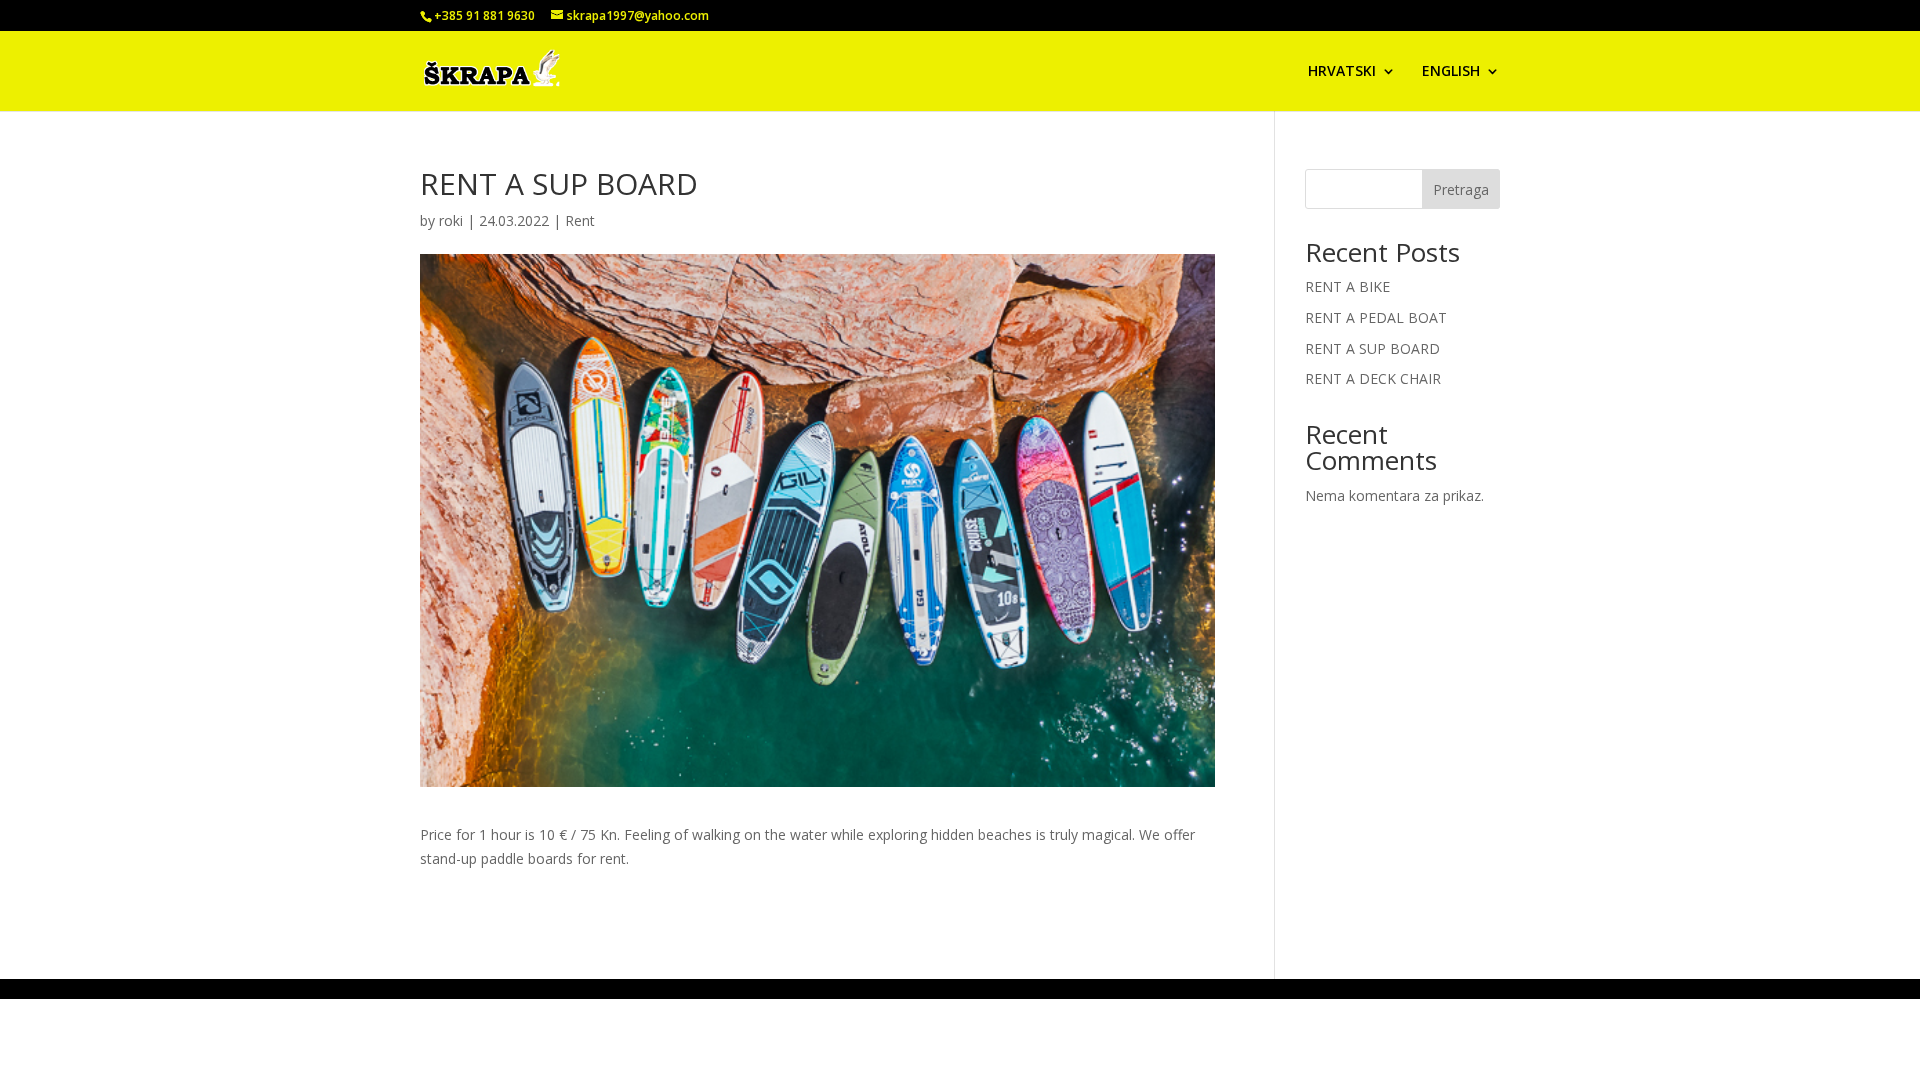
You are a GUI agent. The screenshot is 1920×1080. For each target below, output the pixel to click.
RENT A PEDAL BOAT (1376, 317)
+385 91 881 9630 (484, 15)
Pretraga (1461, 189)
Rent (580, 220)
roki (451, 220)
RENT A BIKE (1347, 286)
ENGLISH (1451, 72)
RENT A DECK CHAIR (1373, 378)
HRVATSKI (1342, 72)
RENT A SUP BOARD (1372, 348)
